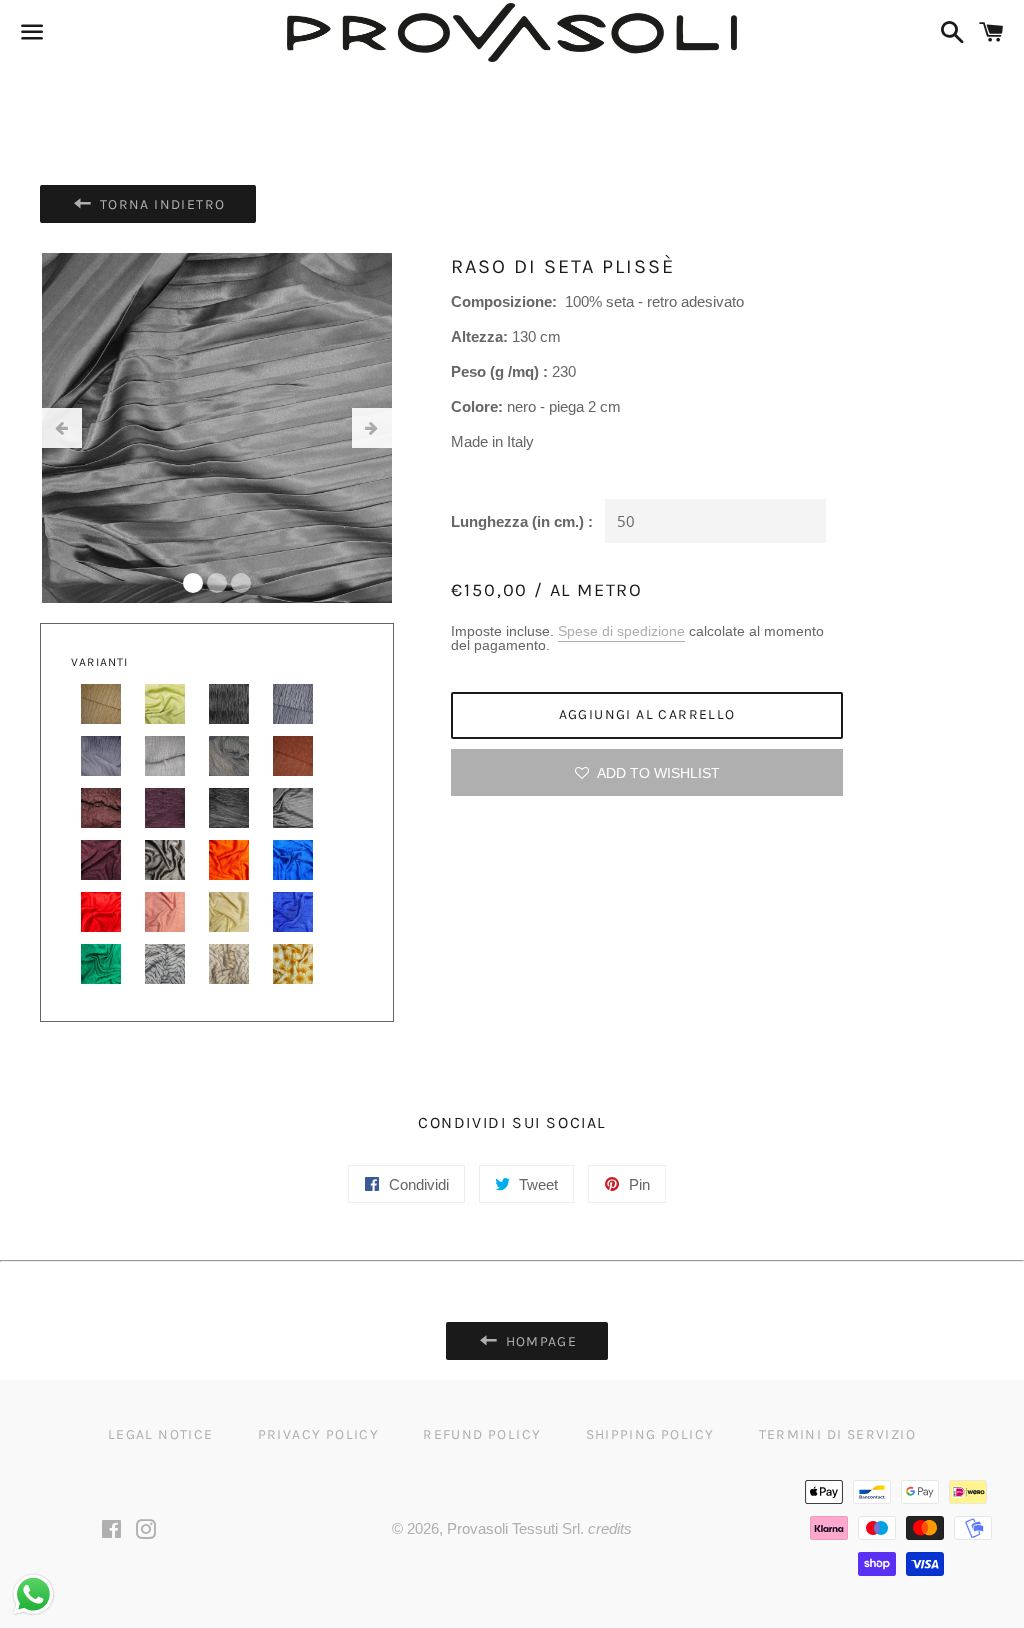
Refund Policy (482, 1434)
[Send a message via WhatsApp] (33, 1594)
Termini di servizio (838, 1434)
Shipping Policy (650, 1434)
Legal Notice (161, 1434)
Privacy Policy (319, 1434)
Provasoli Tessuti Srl (513, 1528)
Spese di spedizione (621, 631)
